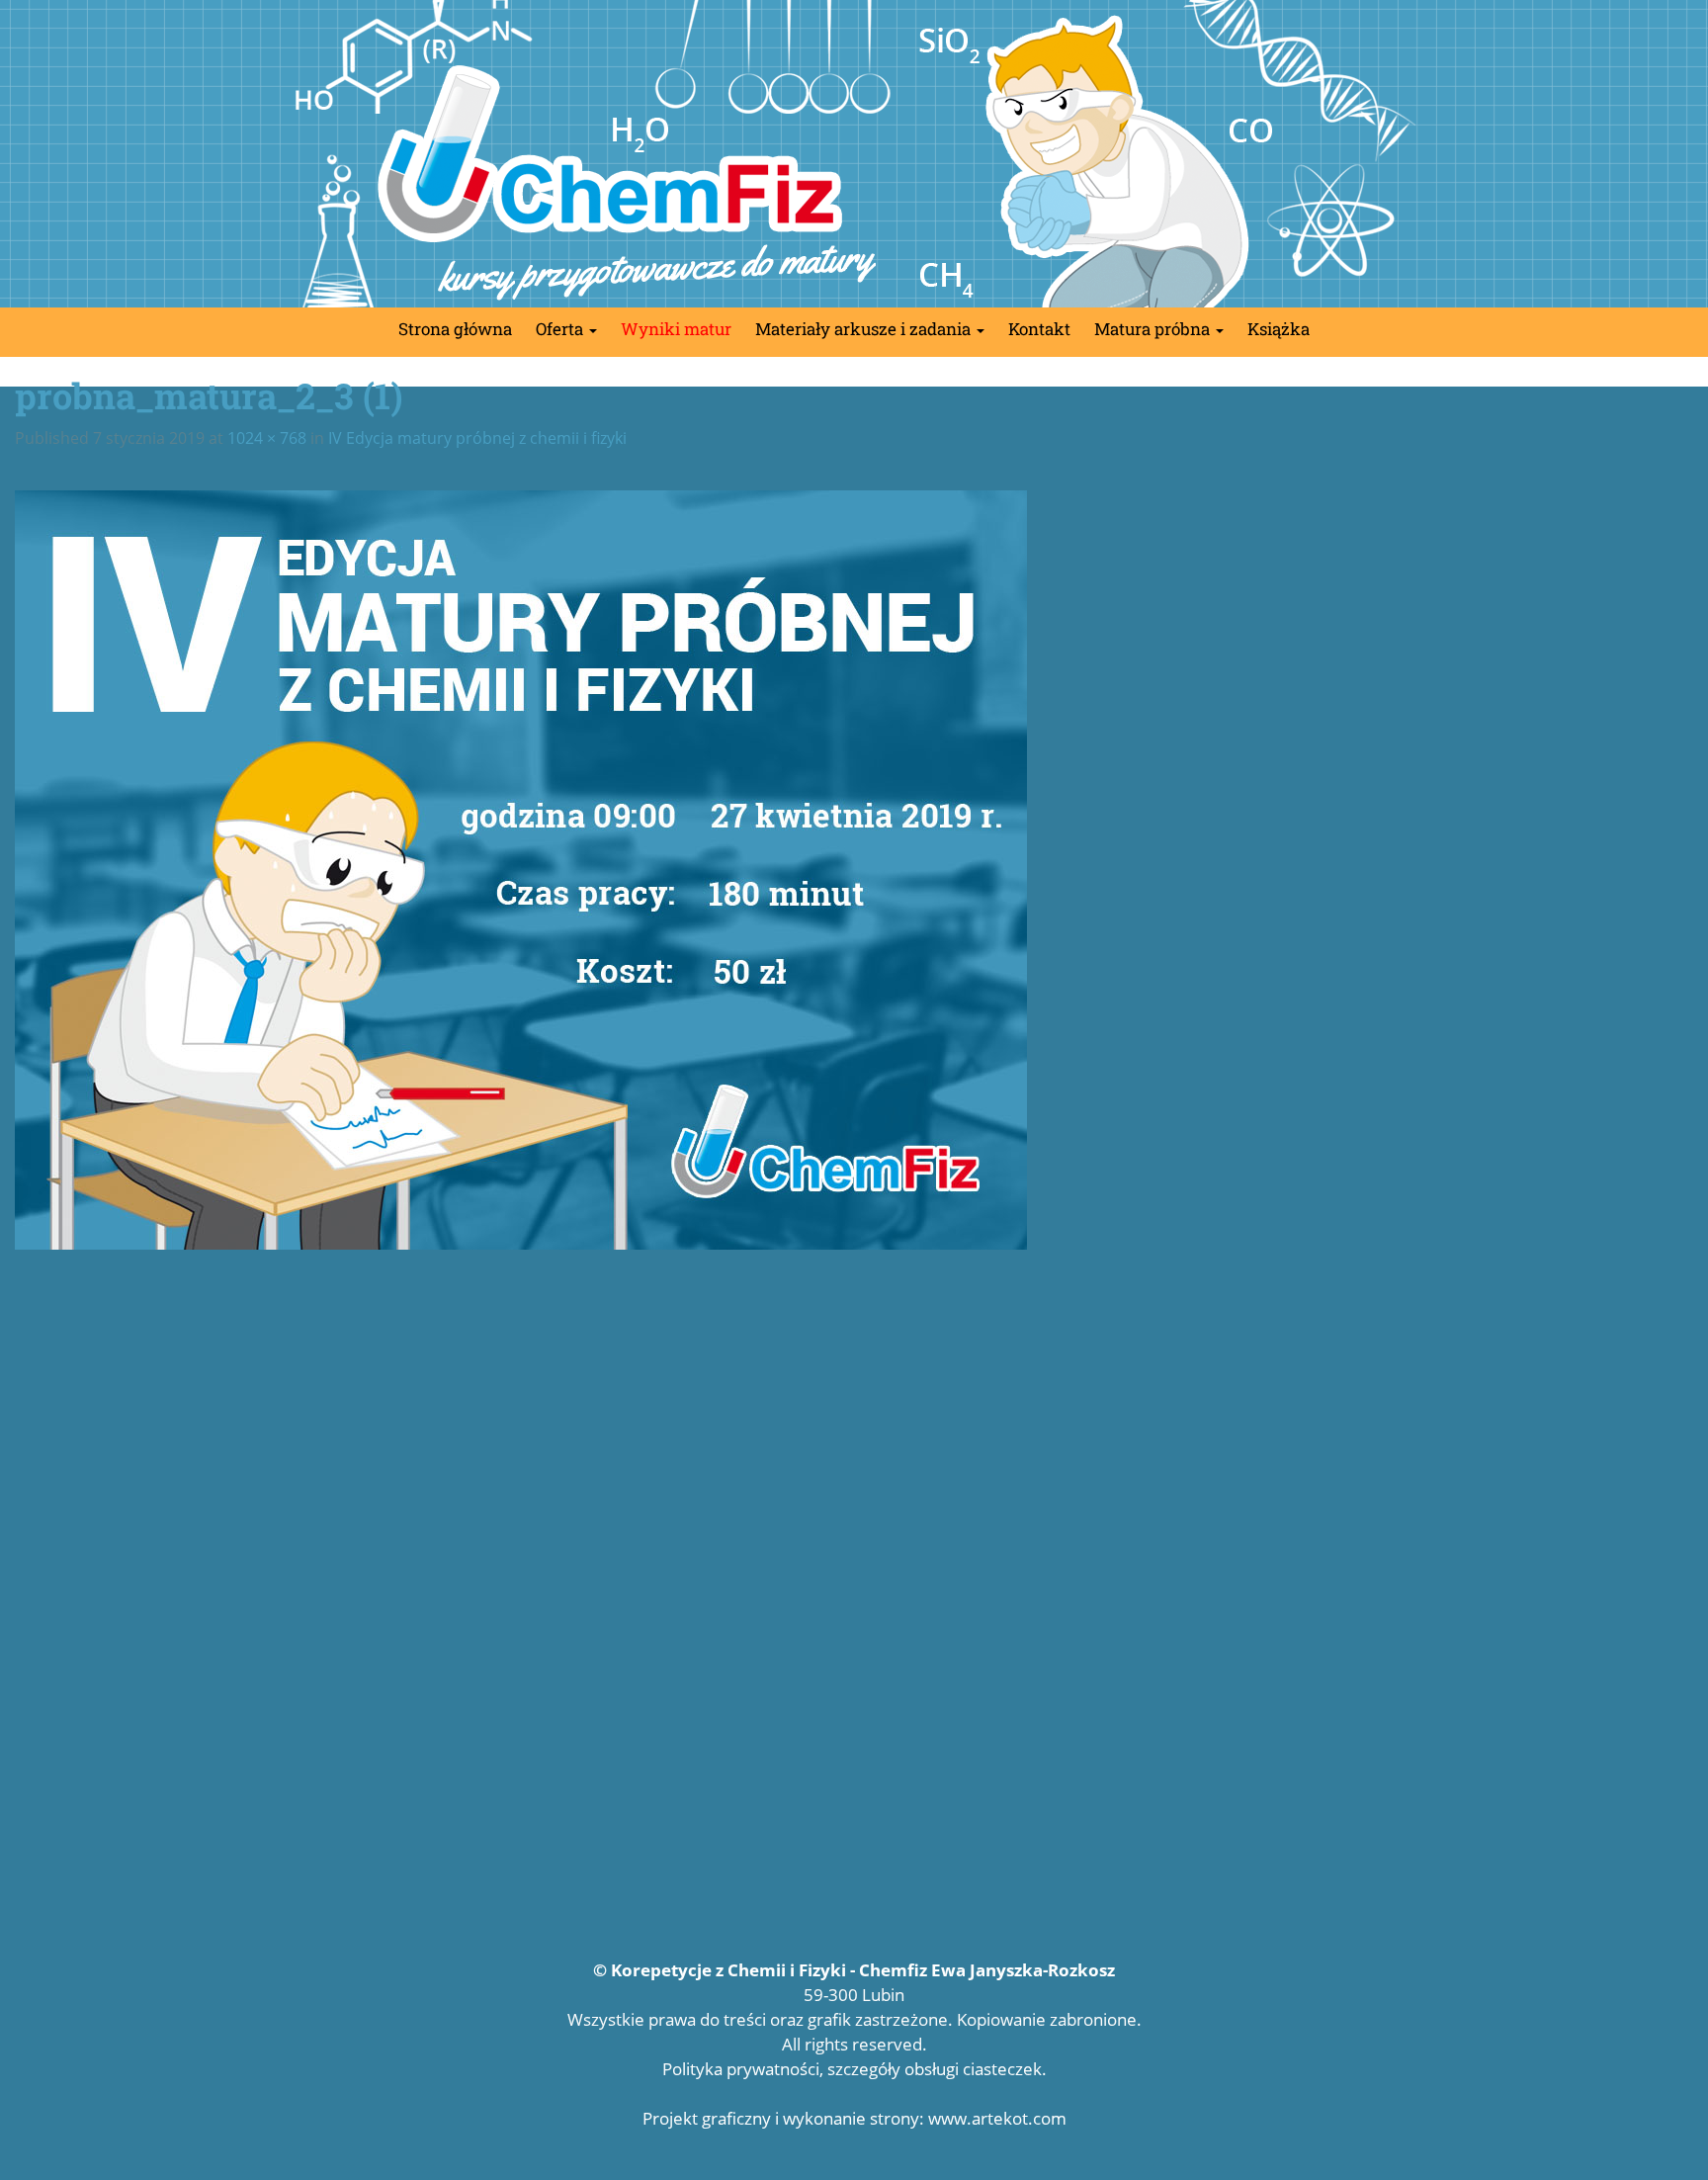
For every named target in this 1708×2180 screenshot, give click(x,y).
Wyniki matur (676, 329)
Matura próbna (1154, 329)
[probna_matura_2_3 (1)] (854, 870)
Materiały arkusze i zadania (865, 329)
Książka (1279, 329)
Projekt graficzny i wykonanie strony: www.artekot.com (854, 2118)
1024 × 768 (267, 438)
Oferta (561, 329)
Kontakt (1039, 329)
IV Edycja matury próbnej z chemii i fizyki (477, 438)
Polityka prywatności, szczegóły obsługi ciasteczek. (854, 2069)
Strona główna (455, 329)
